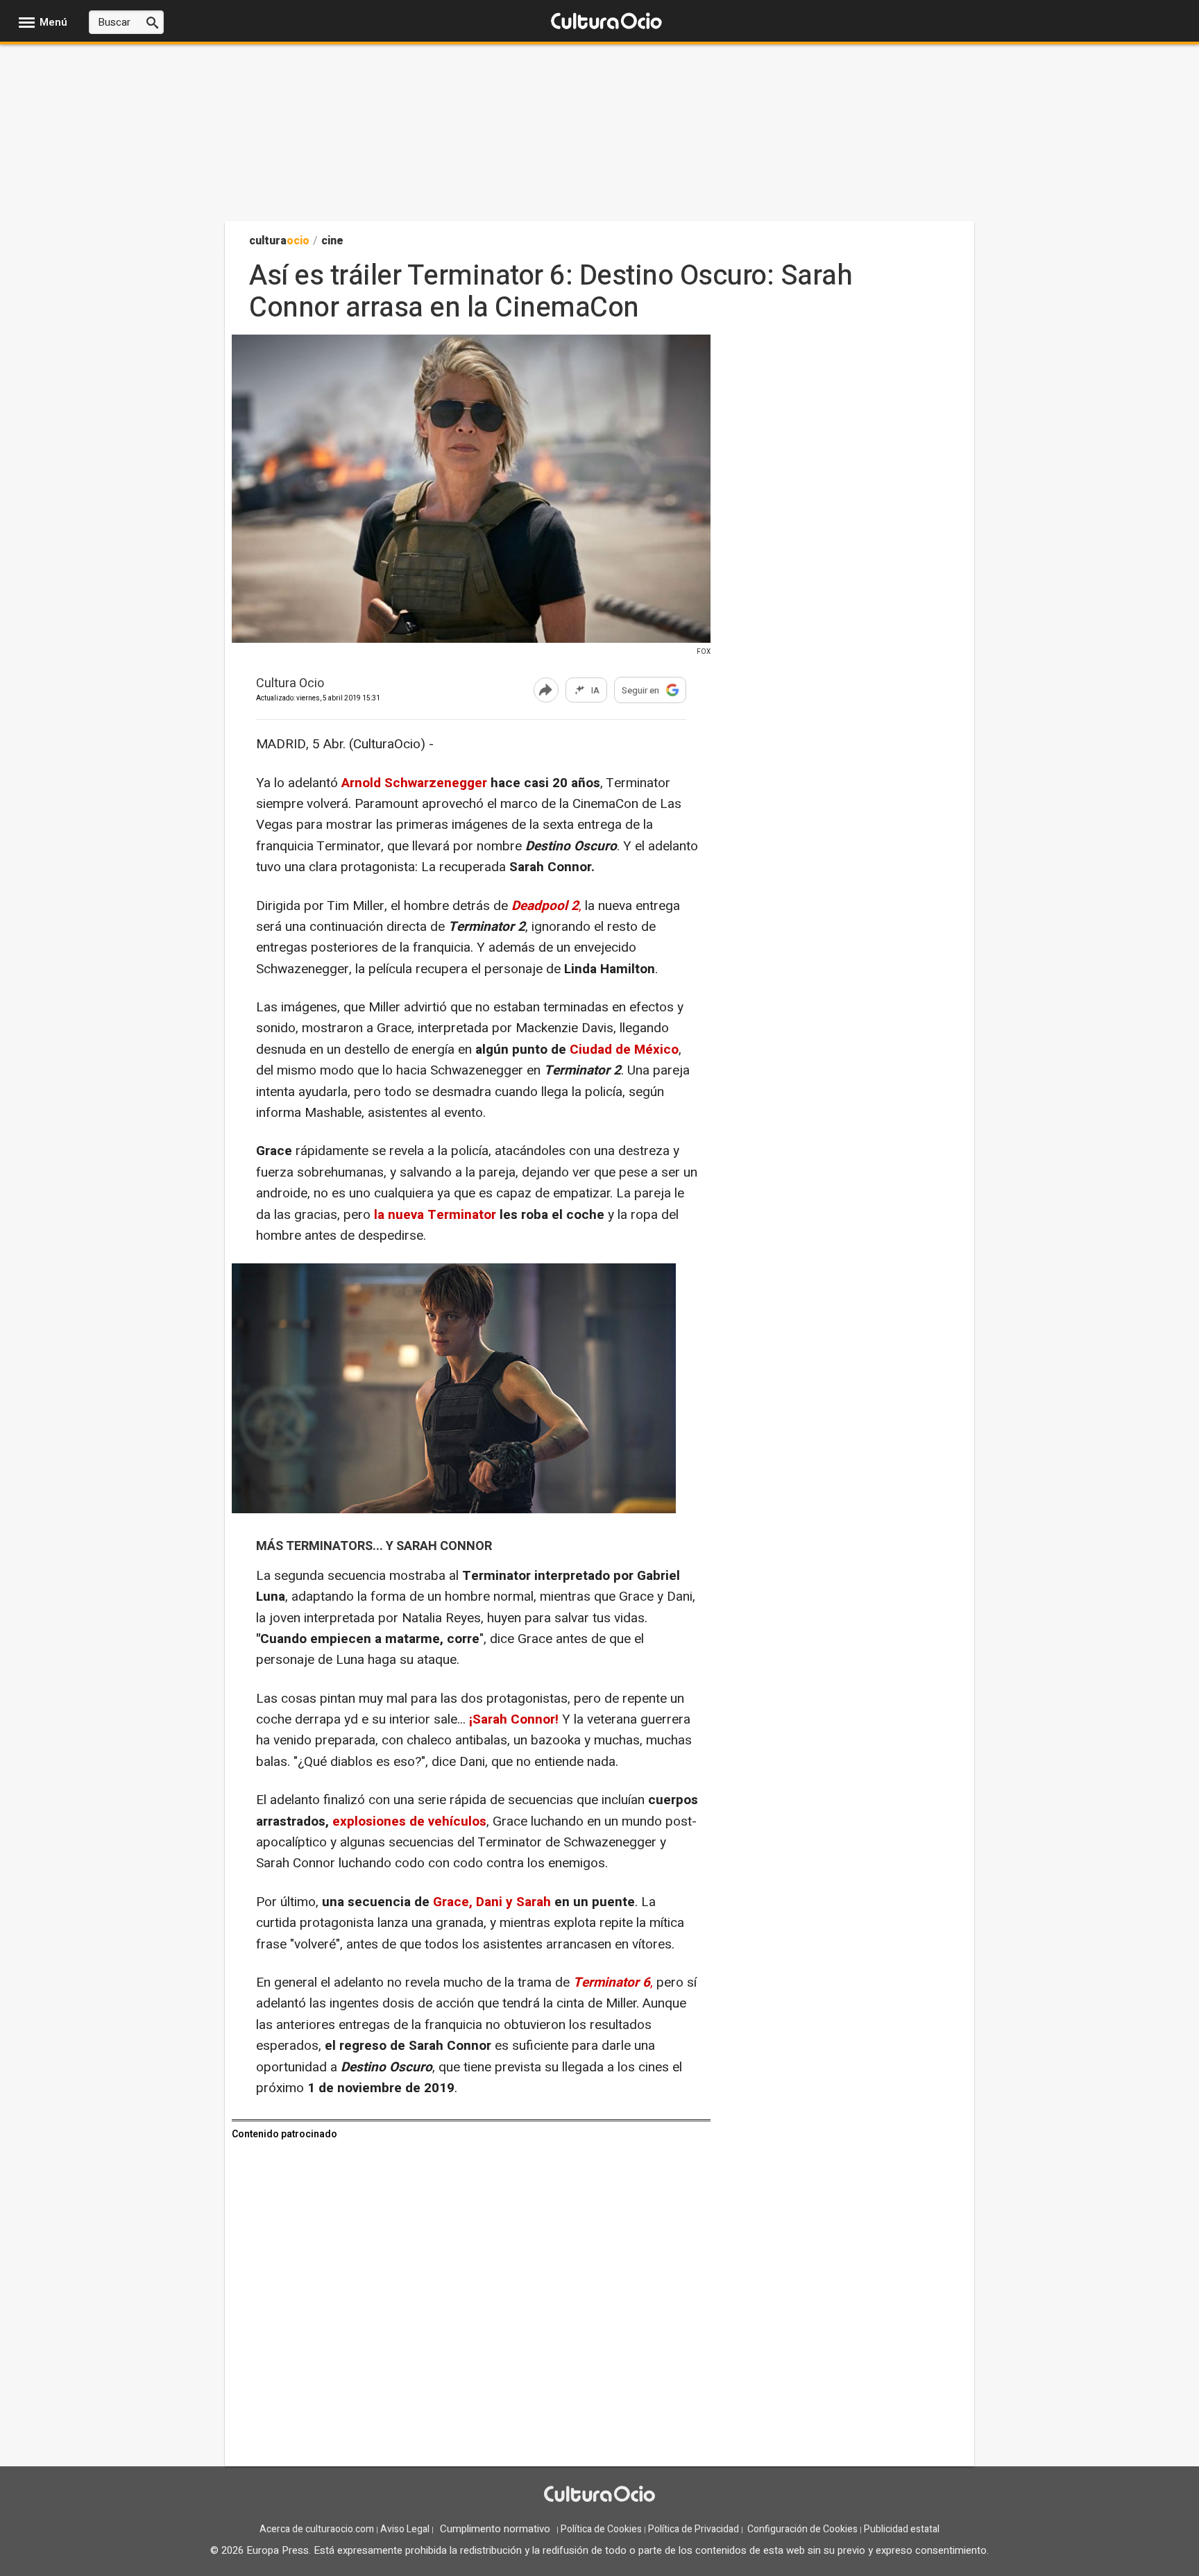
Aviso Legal (405, 2529)
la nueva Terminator (435, 1215)
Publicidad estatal (902, 2529)
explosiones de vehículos (409, 1821)
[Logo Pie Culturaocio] (599, 2495)
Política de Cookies (601, 2529)
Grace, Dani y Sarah (492, 1902)
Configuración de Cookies (802, 2529)
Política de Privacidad (694, 2529)
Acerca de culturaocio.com (317, 2529)
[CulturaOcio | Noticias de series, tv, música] (606, 22)
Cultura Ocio (290, 684)
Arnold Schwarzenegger (413, 783)
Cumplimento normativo (495, 2529)
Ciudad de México (622, 1050)
